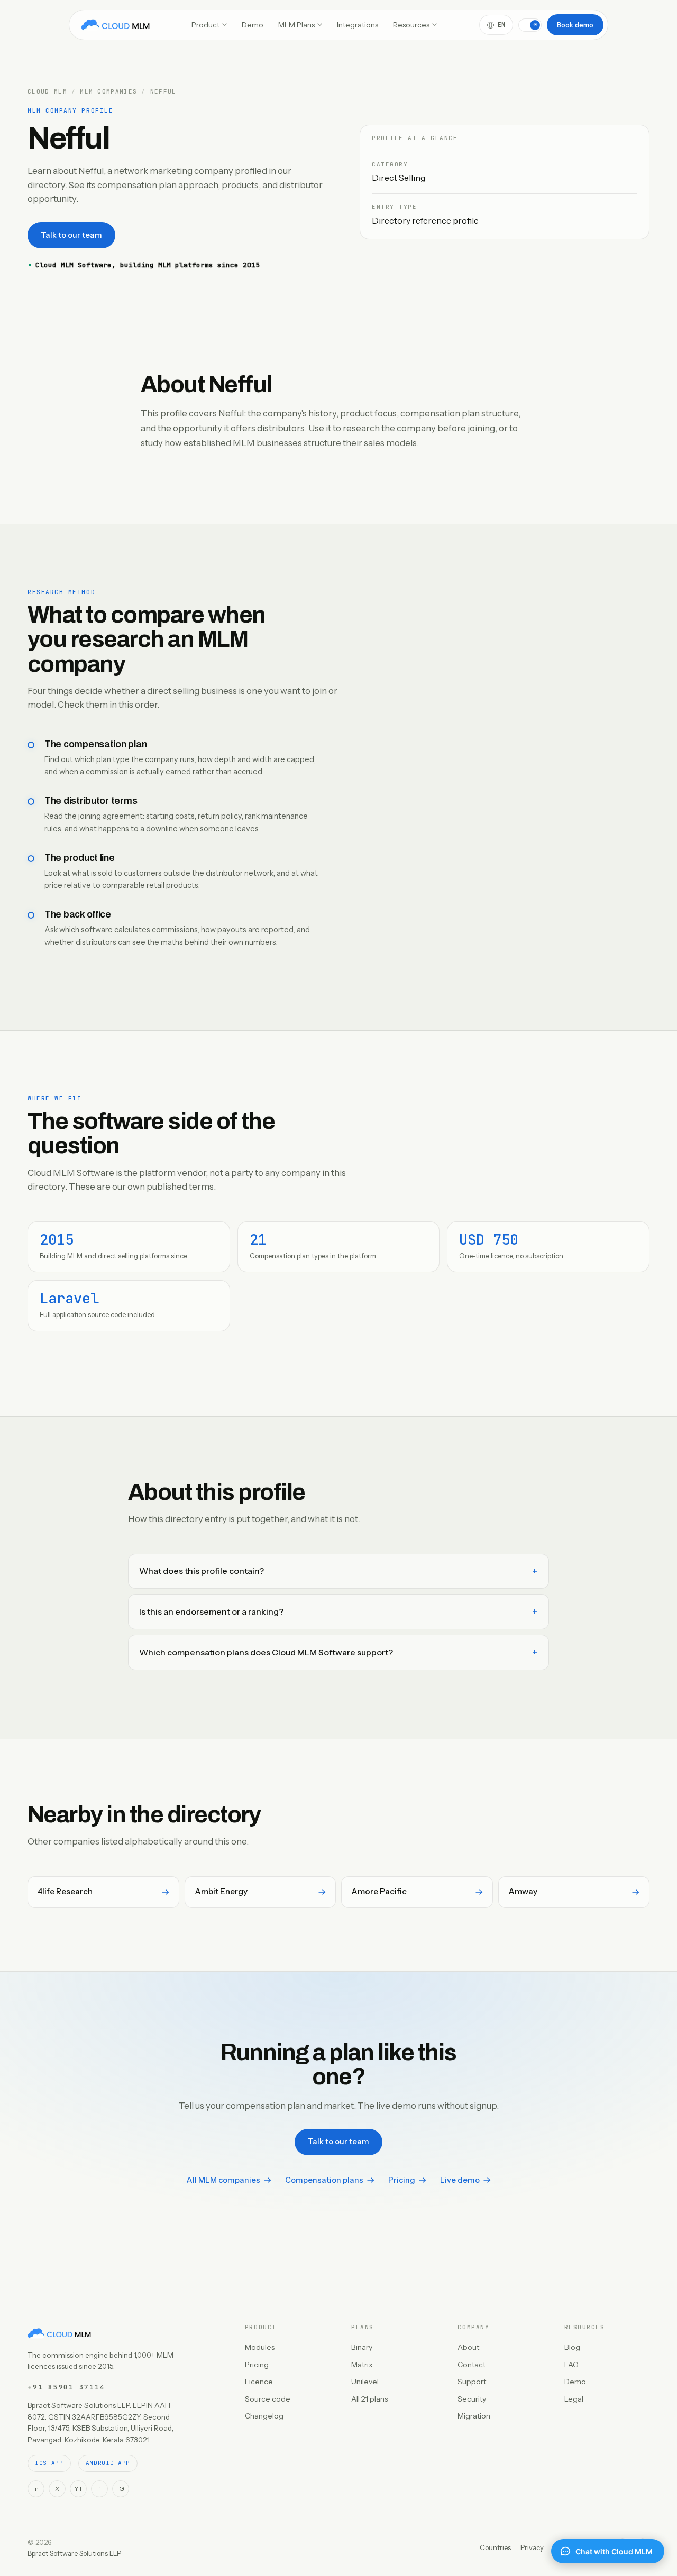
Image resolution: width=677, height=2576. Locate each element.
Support (472, 2382)
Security (472, 2399)
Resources (411, 25)
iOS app (49, 2463)
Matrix (362, 2365)
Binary (362, 2347)
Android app (108, 2463)
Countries (495, 2547)
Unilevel (365, 2382)
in (36, 2489)
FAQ (571, 2365)
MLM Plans (296, 25)
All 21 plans (369, 2399)
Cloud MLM (47, 92)
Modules (260, 2347)
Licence (259, 2382)
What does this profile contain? (202, 1571)
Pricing (402, 2180)
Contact (472, 2365)
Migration (474, 2416)
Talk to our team (71, 235)
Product (205, 25)
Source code (268, 2399)
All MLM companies (223, 2180)
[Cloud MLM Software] (115, 25)
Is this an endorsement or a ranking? (211, 1611)
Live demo (460, 2180)
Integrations (358, 25)
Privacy (532, 2547)
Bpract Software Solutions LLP (74, 2553)
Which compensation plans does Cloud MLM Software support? (266, 1652)
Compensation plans (324, 2180)
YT (78, 2489)
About (468, 2347)
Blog (572, 2347)
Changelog (264, 2416)
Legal (574, 2399)
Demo (253, 25)
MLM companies (108, 92)
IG (121, 2489)
